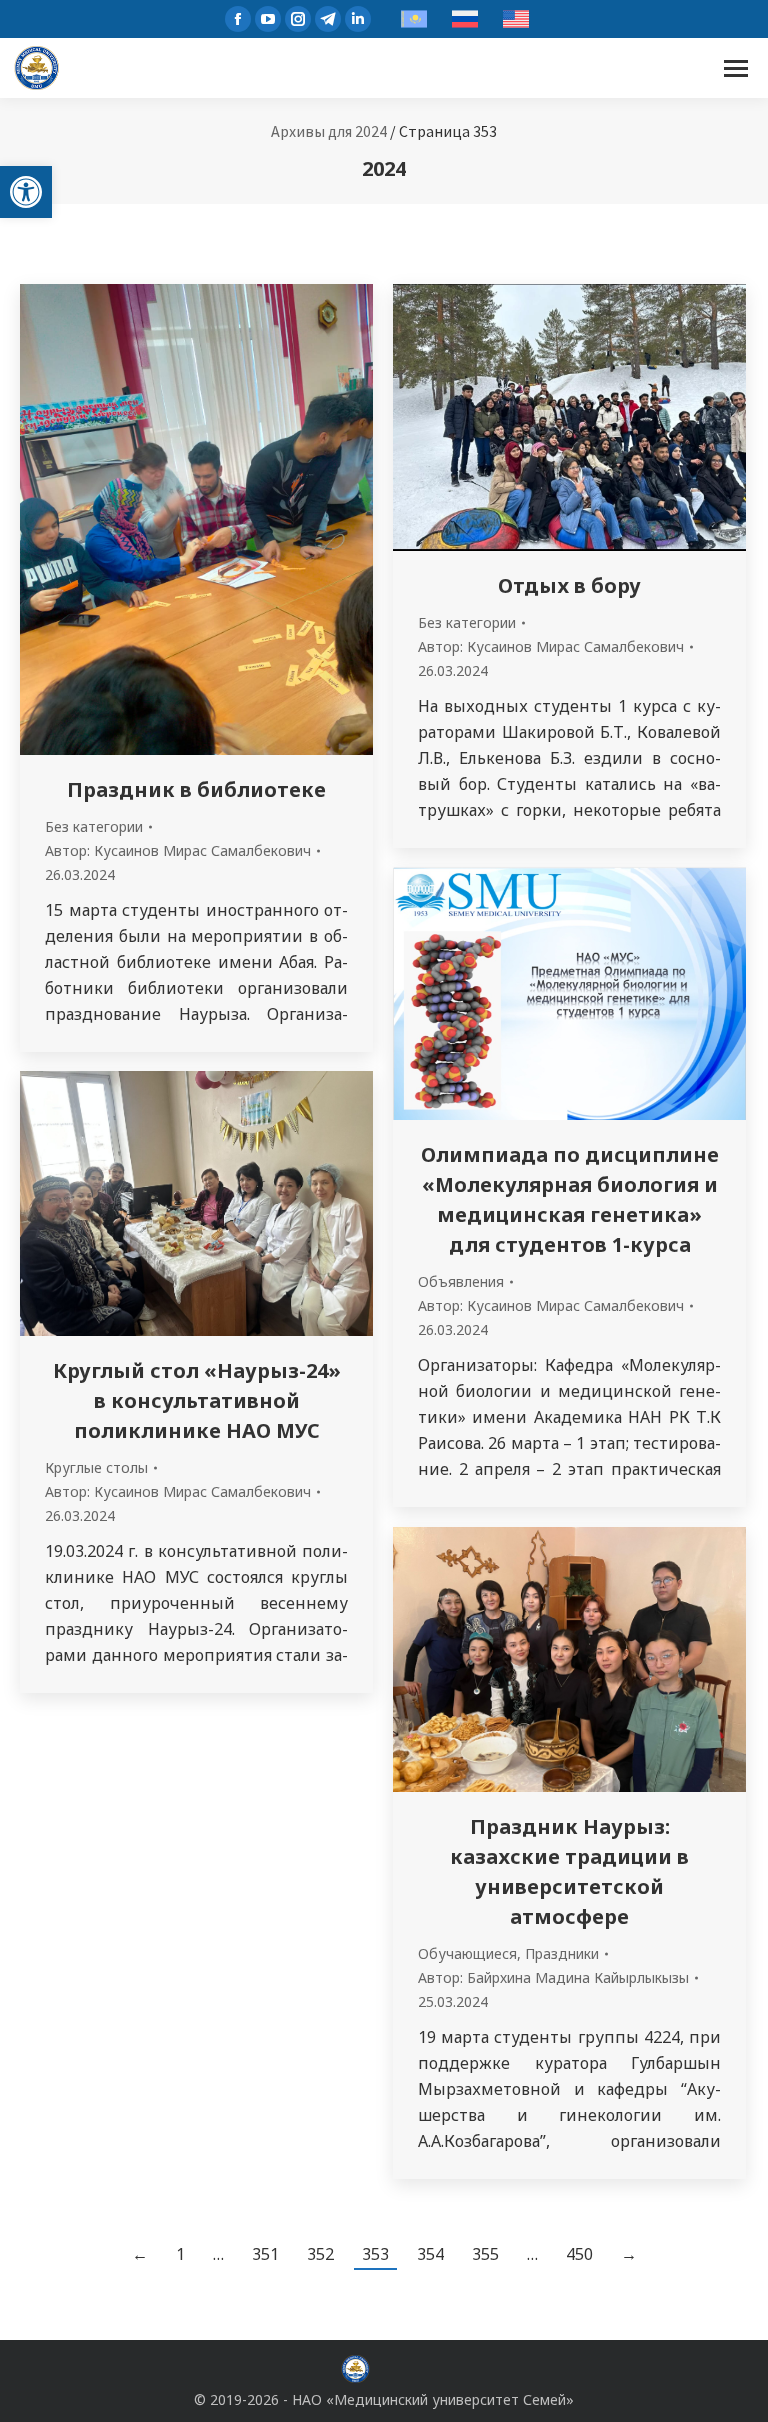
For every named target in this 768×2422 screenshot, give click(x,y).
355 (485, 2254)
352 (320, 2254)
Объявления (461, 1281)
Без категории (94, 826)
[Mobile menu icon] (736, 68)
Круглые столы (96, 1467)
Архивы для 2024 (329, 131)
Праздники (562, 1953)
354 (430, 2254)
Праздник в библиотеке (196, 789)
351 (265, 2254)
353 (375, 2254)
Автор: (178, 850)
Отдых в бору (569, 585)
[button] (26, 192)
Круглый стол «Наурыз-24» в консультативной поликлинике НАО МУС (197, 1400)
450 (579, 2254)
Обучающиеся (467, 1953)
